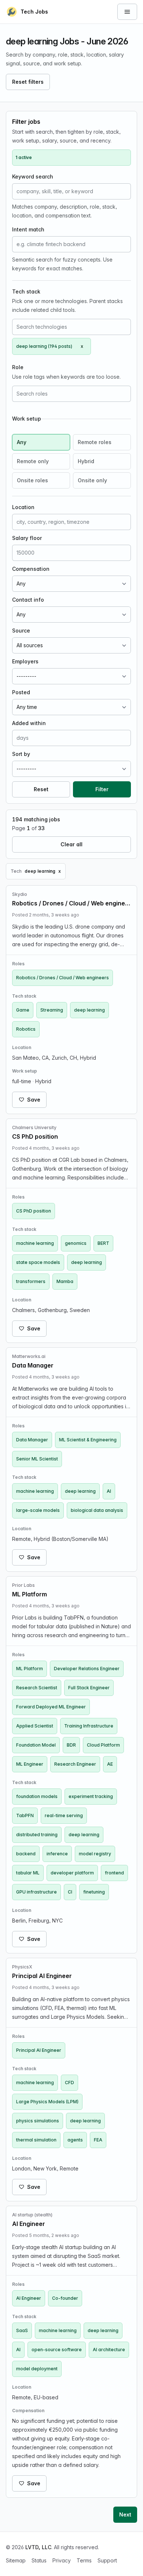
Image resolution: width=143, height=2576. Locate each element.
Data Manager (32, 1440)
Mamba (65, 1281)
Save (34, 1100)
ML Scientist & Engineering (88, 1440)
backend (26, 1854)
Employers (25, 661)
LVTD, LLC (38, 2547)
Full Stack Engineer (89, 1688)
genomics (76, 1243)
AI (109, 1491)
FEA (98, 2140)
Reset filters (28, 82)
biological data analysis (97, 1510)
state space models (38, 1262)
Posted (21, 692)
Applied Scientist (35, 1726)
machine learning (35, 1243)
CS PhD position (34, 1211)
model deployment (37, 2369)
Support (107, 2560)
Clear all (71, 844)
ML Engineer (30, 1764)
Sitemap (16, 2560)
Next (125, 2514)
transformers (31, 1281)
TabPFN (25, 1815)
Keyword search (33, 176)
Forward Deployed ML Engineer (51, 1707)
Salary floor (27, 538)
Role (18, 367)
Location (23, 507)
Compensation (31, 569)
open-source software (57, 2350)
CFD (69, 2083)
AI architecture (109, 2350)
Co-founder (65, 2298)
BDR (71, 1745)
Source (21, 631)
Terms (84, 2560)
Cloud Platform (103, 1745)
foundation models (37, 1796)
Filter (102, 789)
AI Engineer (29, 2298)
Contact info (28, 600)
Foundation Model (36, 1745)
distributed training (37, 1835)
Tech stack (26, 291)
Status (39, 2560)
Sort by (21, 754)
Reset (41, 789)
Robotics (26, 1029)
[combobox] (71, 327)
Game (23, 1010)
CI (70, 1892)
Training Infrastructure (89, 1726)
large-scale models (38, 1510)
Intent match (28, 229)
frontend (114, 1873)
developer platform (72, 1873)
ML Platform (30, 1669)
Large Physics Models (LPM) (47, 2102)
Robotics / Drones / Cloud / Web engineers (63, 978)
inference (57, 1854)
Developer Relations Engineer (87, 1669)
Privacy (62, 2560)
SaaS (22, 2330)
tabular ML (28, 1873)
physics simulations (38, 2121)
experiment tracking (91, 1796)
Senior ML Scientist (37, 1459)
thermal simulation (36, 2140)
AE (110, 1764)
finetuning (94, 1892)
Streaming (52, 1010)
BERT (103, 1243)
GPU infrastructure (36, 1892)
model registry (95, 1854)
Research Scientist (37, 1688)
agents (75, 2140)
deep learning (89, 1010)
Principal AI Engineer (39, 2050)
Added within (29, 723)
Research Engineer (75, 1764)
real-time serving (64, 1815)
